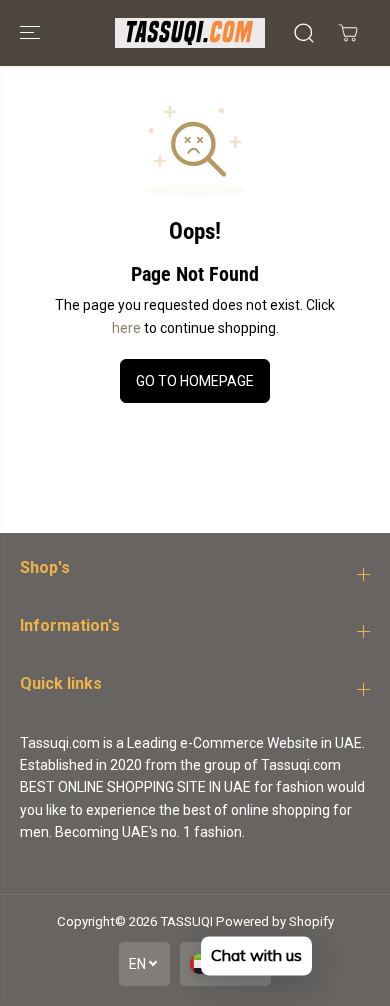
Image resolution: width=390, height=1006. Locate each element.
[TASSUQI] (190, 33)
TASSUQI (186, 921)
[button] (32, 33)
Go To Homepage (195, 381)
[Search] (304, 33)
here (126, 328)
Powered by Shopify (275, 921)
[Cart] (348, 33)
